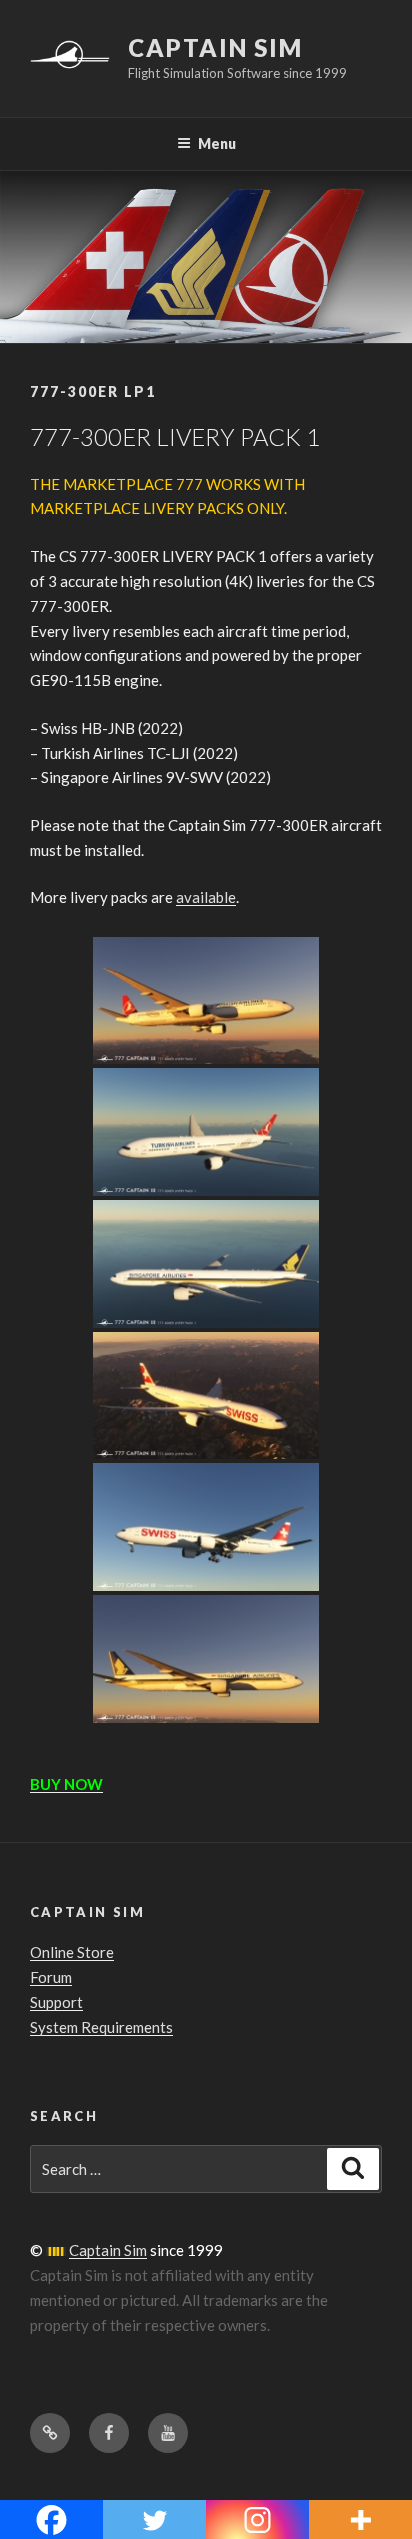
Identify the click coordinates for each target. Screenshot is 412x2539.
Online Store (72, 1952)
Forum (51, 1977)
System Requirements (101, 2027)
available (206, 897)
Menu (217, 143)
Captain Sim (215, 47)
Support (56, 2002)
